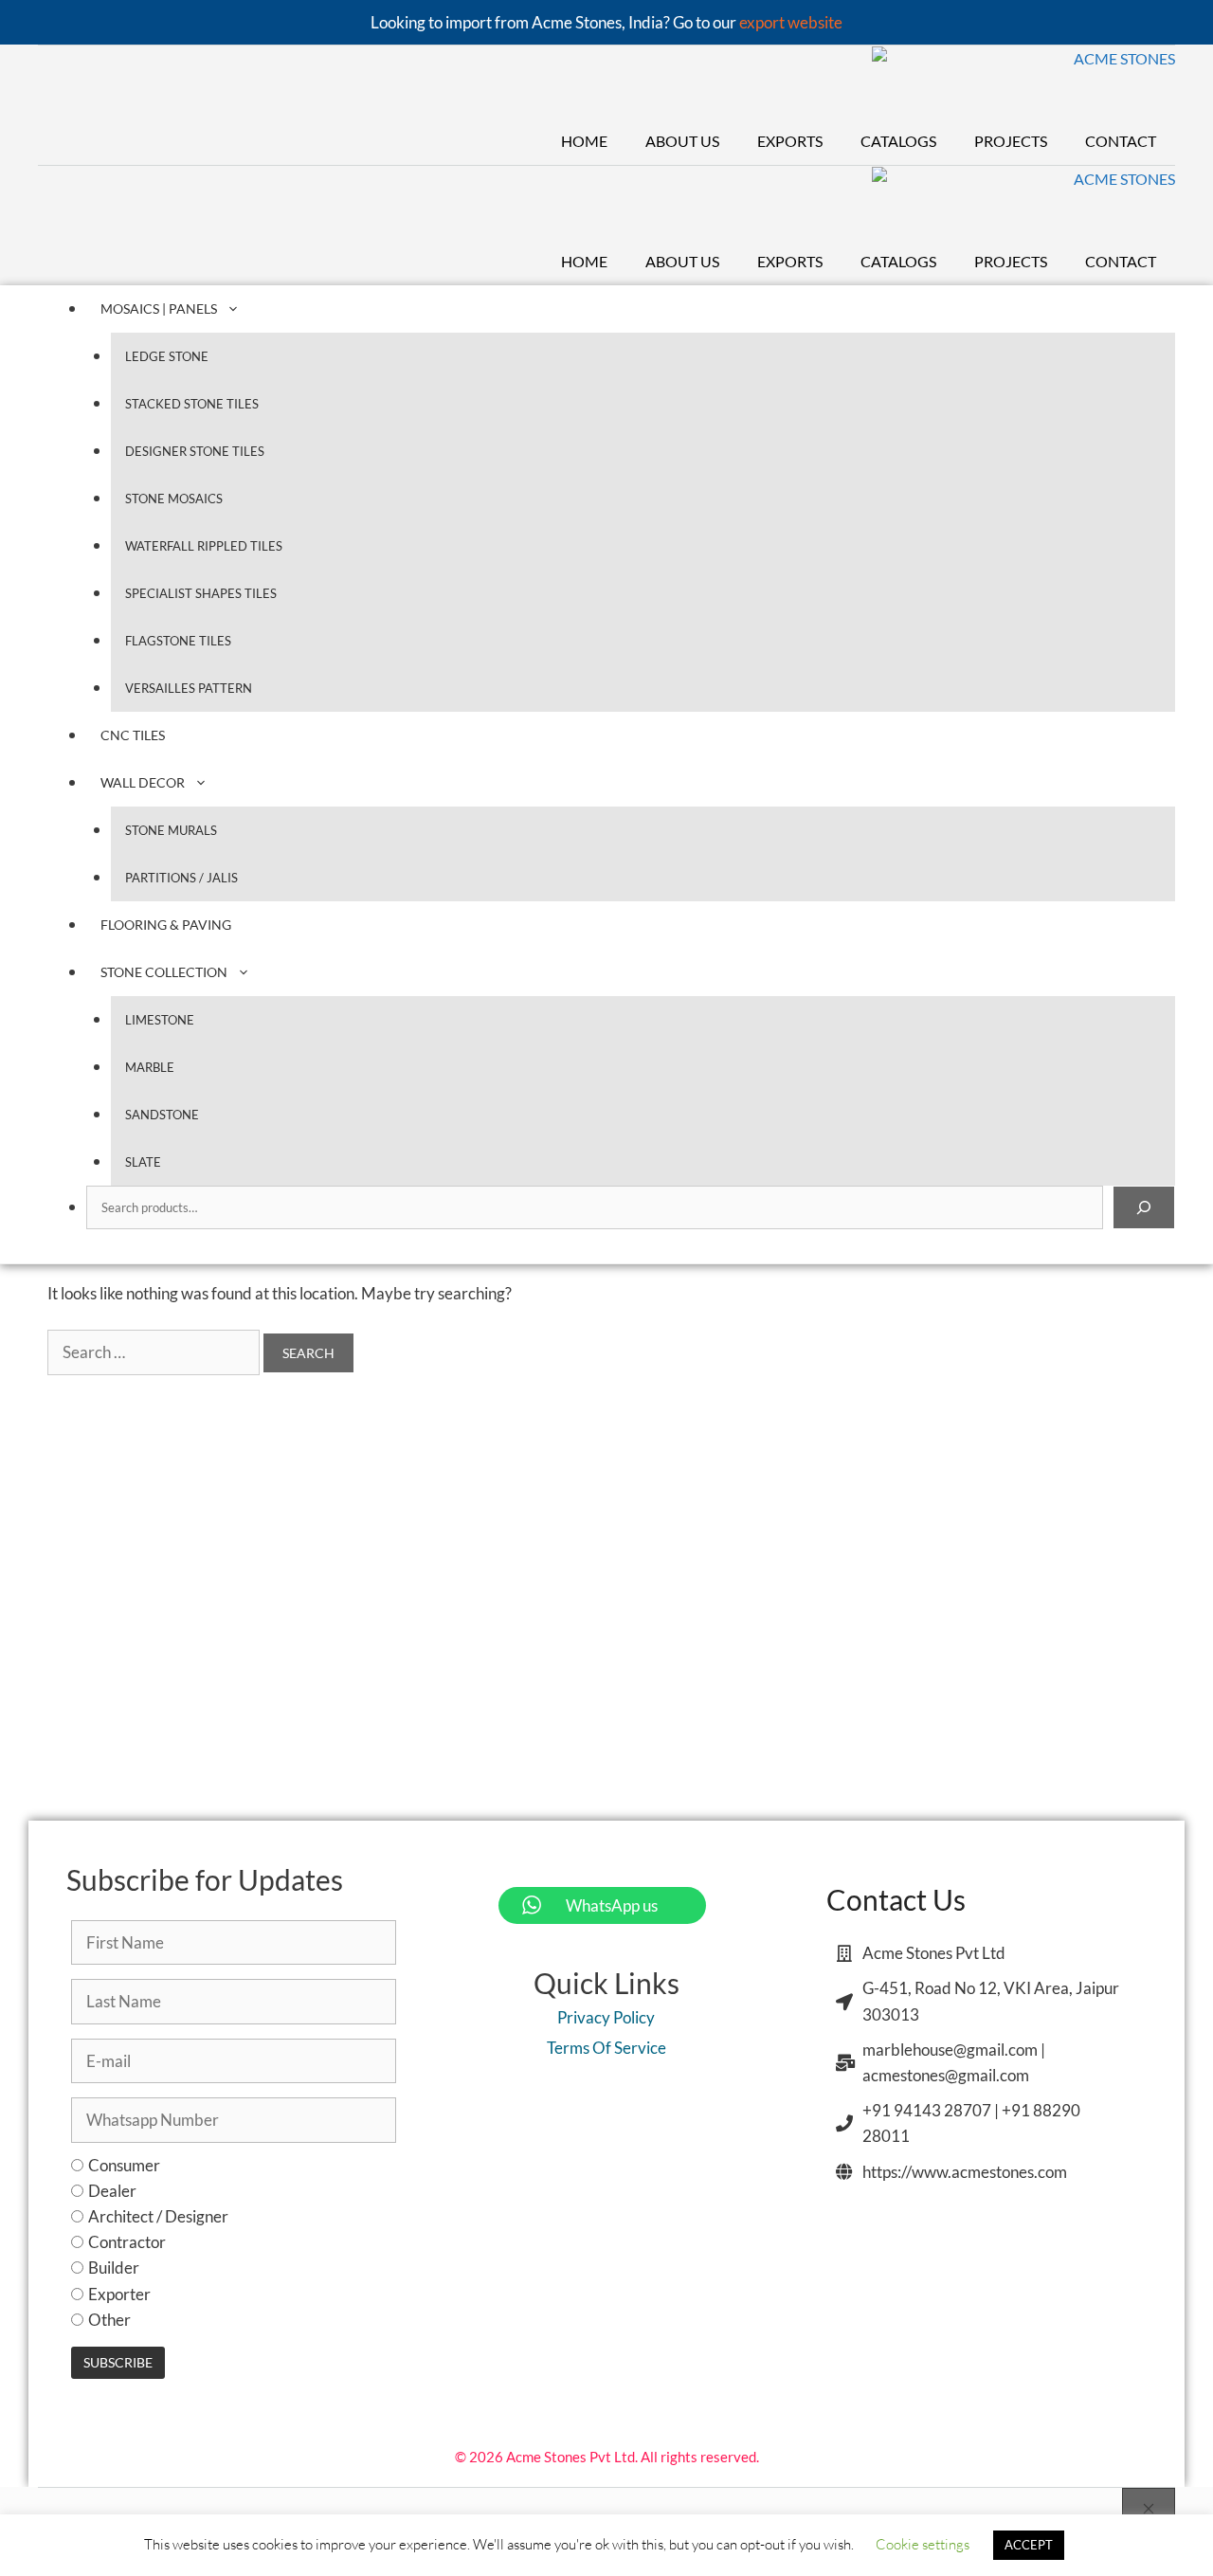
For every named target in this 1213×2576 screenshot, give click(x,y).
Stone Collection (164, 972)
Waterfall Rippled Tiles (204, 546)
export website (791, 22)
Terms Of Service (606, 2048)
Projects (1011, 141)
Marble (150, 1067)
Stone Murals (171, 830)
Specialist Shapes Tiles (201, 593)
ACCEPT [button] (1029, 2545)
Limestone (160, 1020)
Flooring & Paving (166, 925)
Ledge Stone (167, 356)
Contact (1121, 141)
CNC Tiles (133, 735)
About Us (682, 141)
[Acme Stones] (1024, 82)
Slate (143, 1162)
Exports (790, 141)
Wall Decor (143, 782)
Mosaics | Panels (159, 308)
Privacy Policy (606, 2017)
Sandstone (162, 1115)
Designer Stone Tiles (195, 451)
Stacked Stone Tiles (192, 404)
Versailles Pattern (189, 688)
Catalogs (898, 141)
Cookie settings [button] (923, 2544)
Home (584, 141)
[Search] (1144, 1207)
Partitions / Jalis (181, 878)
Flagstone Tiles (178, 641)
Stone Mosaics (174, 499)
